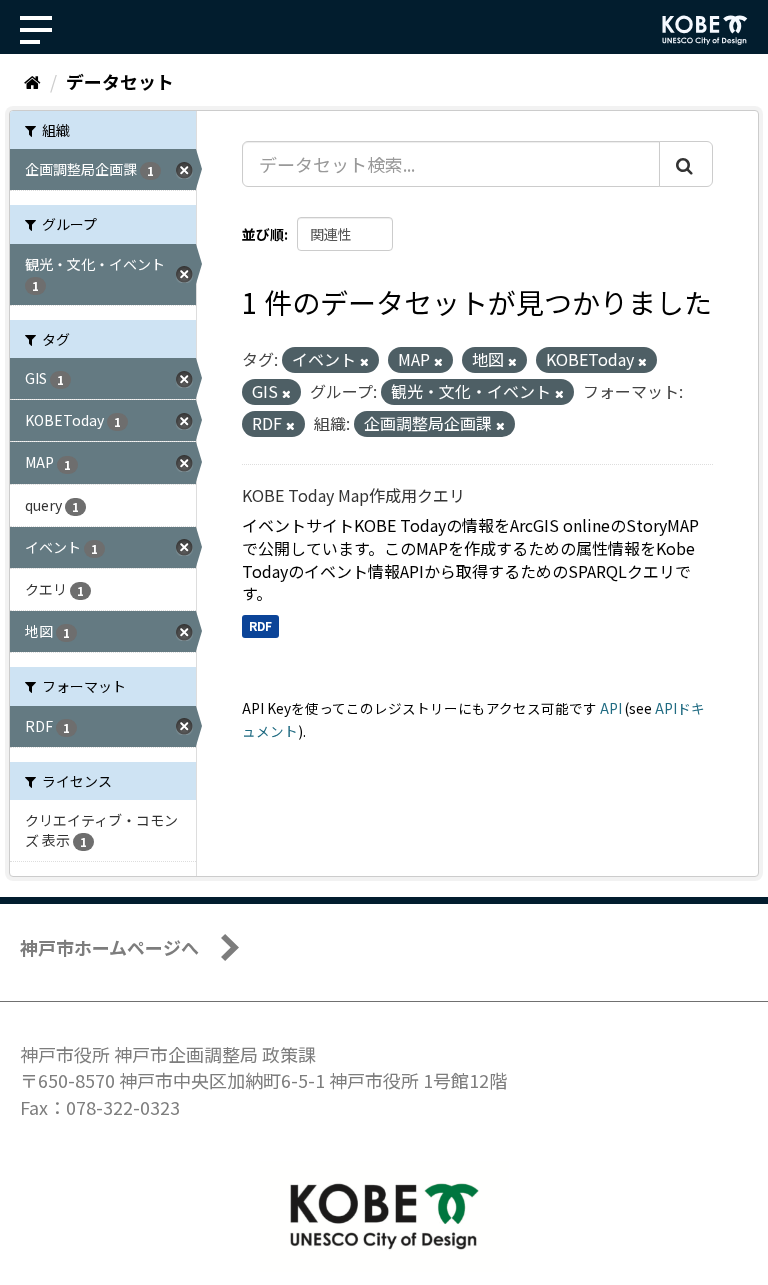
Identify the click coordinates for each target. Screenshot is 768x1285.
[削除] (364, 361)
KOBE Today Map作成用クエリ (353, 495)
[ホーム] (32, 81)
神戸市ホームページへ (109, 947)
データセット (120, 81)
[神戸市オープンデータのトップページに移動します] (705, 30)
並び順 (263, 234)
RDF (260, 625)
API (611, 708)
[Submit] (686, 164)
